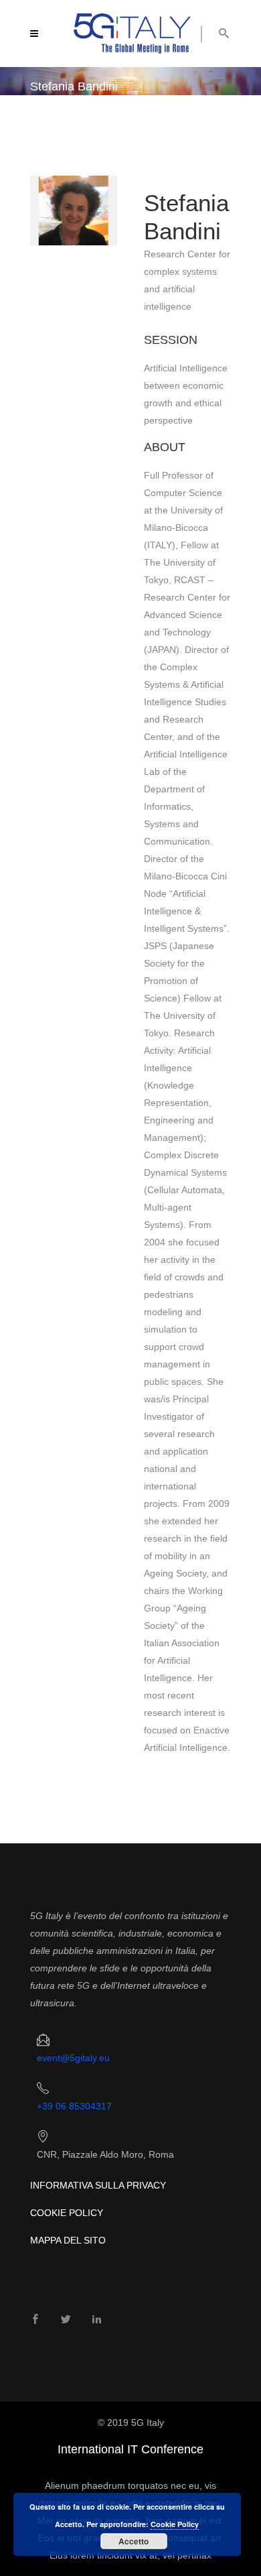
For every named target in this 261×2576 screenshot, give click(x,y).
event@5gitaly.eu (73, 2058)
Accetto (134, 2541)
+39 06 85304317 (74, 2106)
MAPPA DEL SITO (68, 2240)
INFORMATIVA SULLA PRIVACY (98, 2185)
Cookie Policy (175, 2524)
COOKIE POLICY (67, 2213)
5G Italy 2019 (57, 117)
